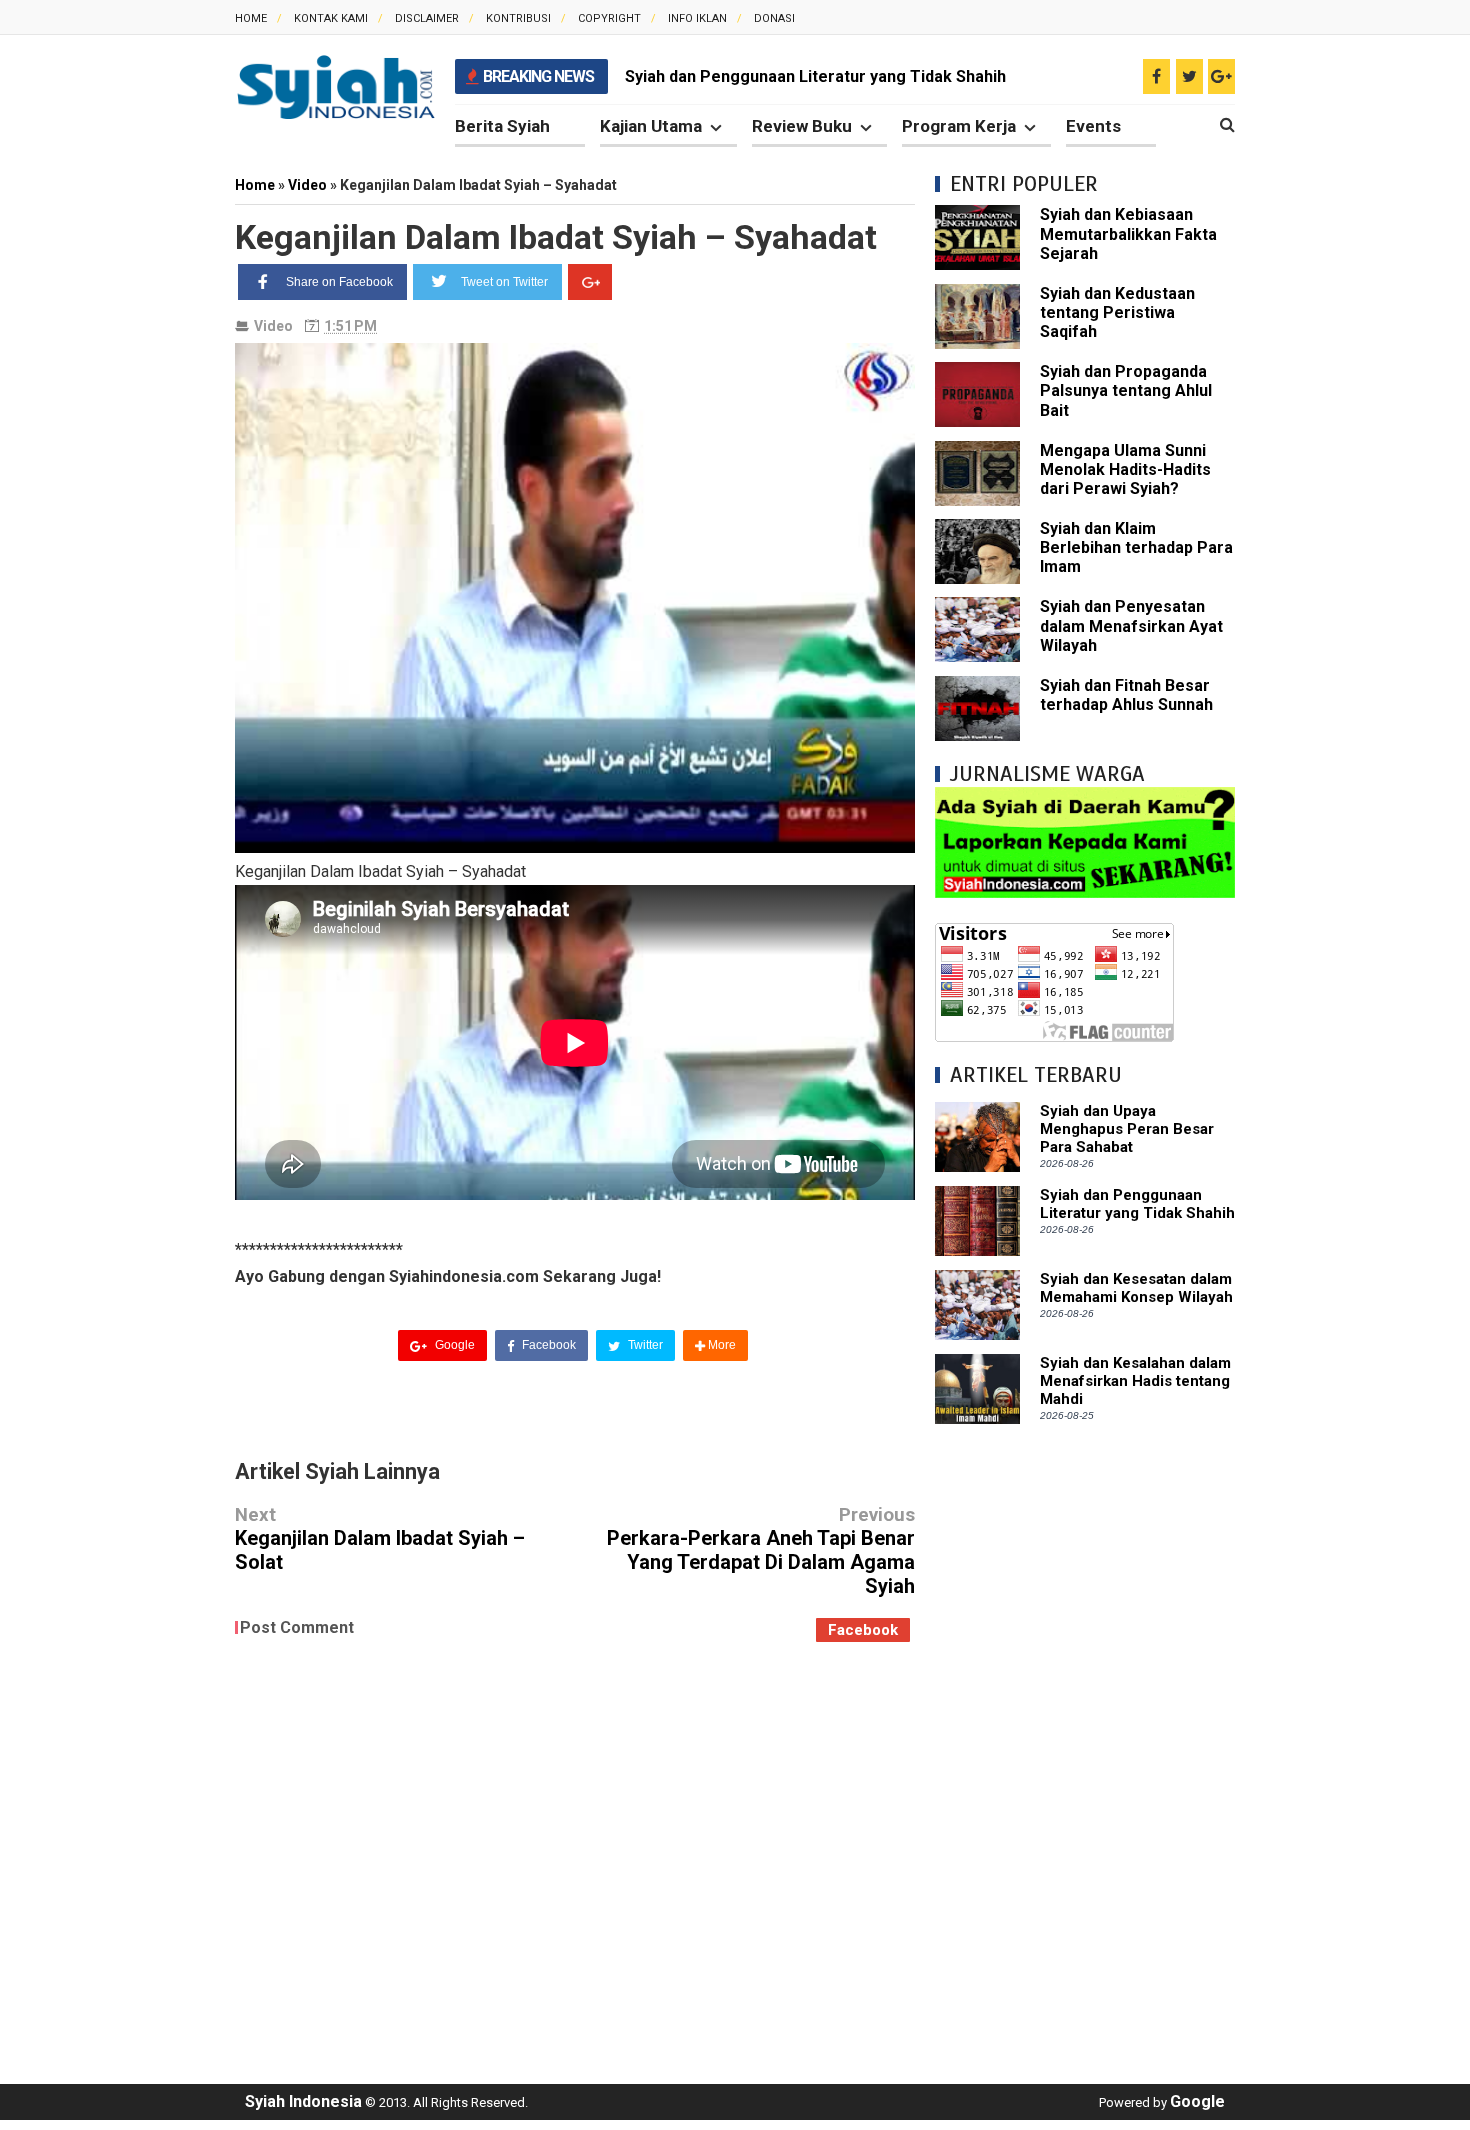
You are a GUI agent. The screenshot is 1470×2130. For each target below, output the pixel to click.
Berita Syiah (502, 126)
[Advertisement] (1085, 1744)
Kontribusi (518, 18)
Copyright (609, 18)
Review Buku (802, 126)
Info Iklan (697, 18)
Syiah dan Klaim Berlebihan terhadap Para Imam (1136, 547)
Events (1093, 126)
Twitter (644, 1345)
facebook (863, 1630)
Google (453, 1345)
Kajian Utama (651, 126)
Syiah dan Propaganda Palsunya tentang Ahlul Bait (1126, 390)
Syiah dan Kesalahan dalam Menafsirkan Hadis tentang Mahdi (1135, 1381)
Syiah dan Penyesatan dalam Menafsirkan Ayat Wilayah (1131, 625)
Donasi (774, 18)
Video (273, 326)
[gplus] (1221, 76)
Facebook (547, 1345)
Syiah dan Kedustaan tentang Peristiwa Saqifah (1117, 312)
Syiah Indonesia (303, 2101)
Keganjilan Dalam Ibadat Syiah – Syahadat (556, 237)
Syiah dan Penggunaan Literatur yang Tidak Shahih (1137, 1204)
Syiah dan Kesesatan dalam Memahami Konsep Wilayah (832, 76)
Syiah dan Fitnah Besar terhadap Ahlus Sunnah (1126, 695)
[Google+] (590, 282)
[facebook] (1156, 76)
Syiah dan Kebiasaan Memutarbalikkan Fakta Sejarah (1128, 233)
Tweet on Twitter (504, 282)
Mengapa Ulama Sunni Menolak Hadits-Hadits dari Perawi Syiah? (1125, 469)
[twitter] (1189, 76)
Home (251, 18)
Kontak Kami (331, 18)
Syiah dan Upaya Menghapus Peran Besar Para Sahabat (1127, 1129)
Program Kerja (959, 126)
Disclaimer (427, 18)
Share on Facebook (339, 282)
